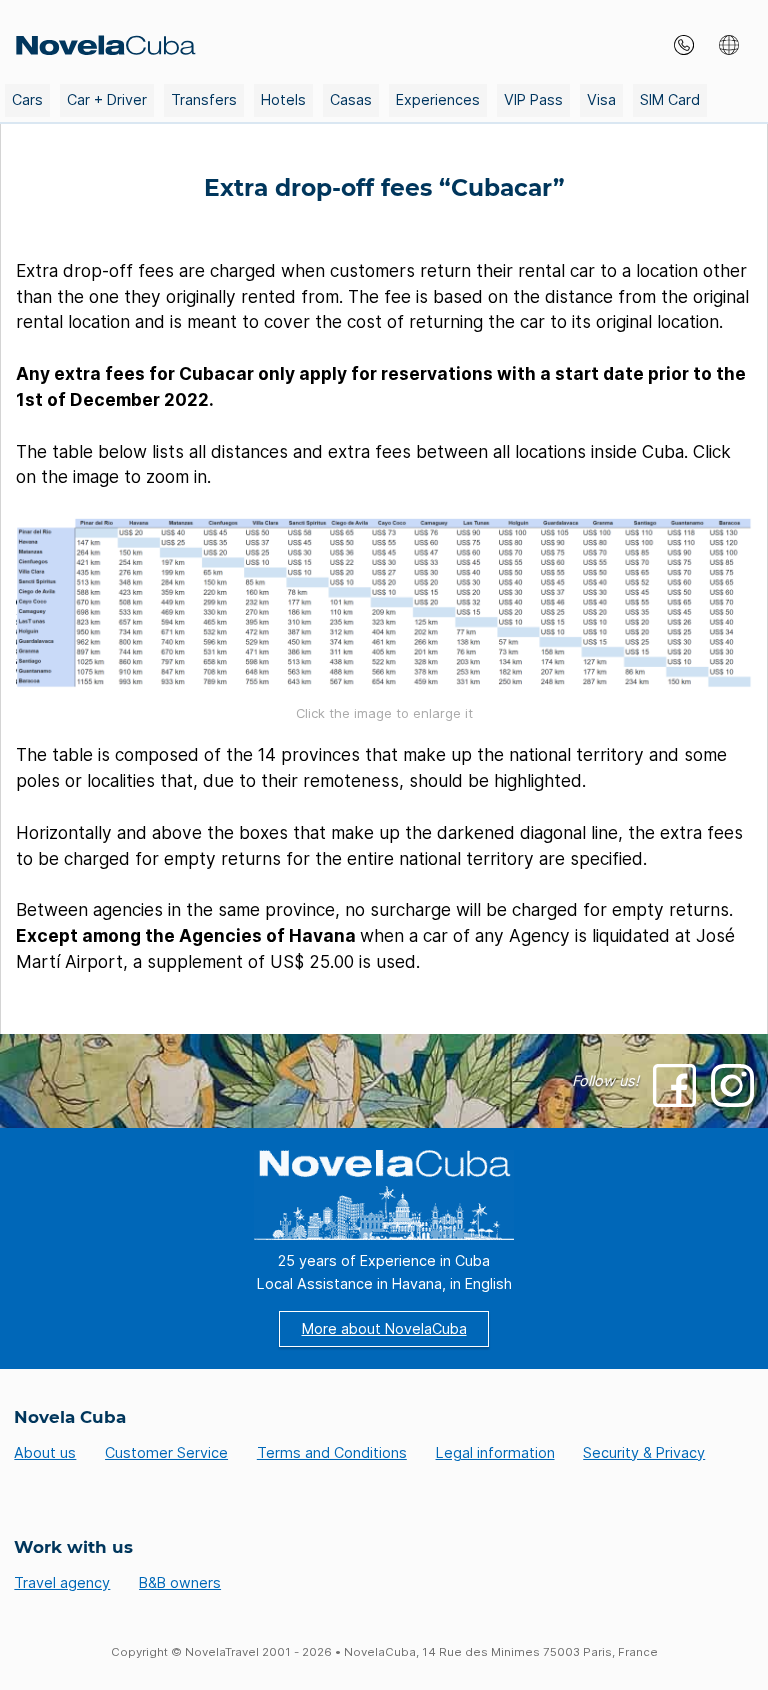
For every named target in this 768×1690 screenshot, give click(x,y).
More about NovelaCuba (384, 1328)
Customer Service (166, 1452)
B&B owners (180, 1582)
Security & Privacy (644, 1452)
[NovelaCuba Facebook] (674, 1085)
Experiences (438, 99)
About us (45, 1452)
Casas (351, 99)
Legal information (495, 1452)
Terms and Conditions (332, 1452)
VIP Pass (533, 99)
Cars (27, 99)
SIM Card (670, 99)
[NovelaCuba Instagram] (732, 1085)
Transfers (204, 99)
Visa (601, 99)
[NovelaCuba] (101, 45)
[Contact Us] (679, 45)
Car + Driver (107, 99)
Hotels (283, 99)
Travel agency (62, 1582)
